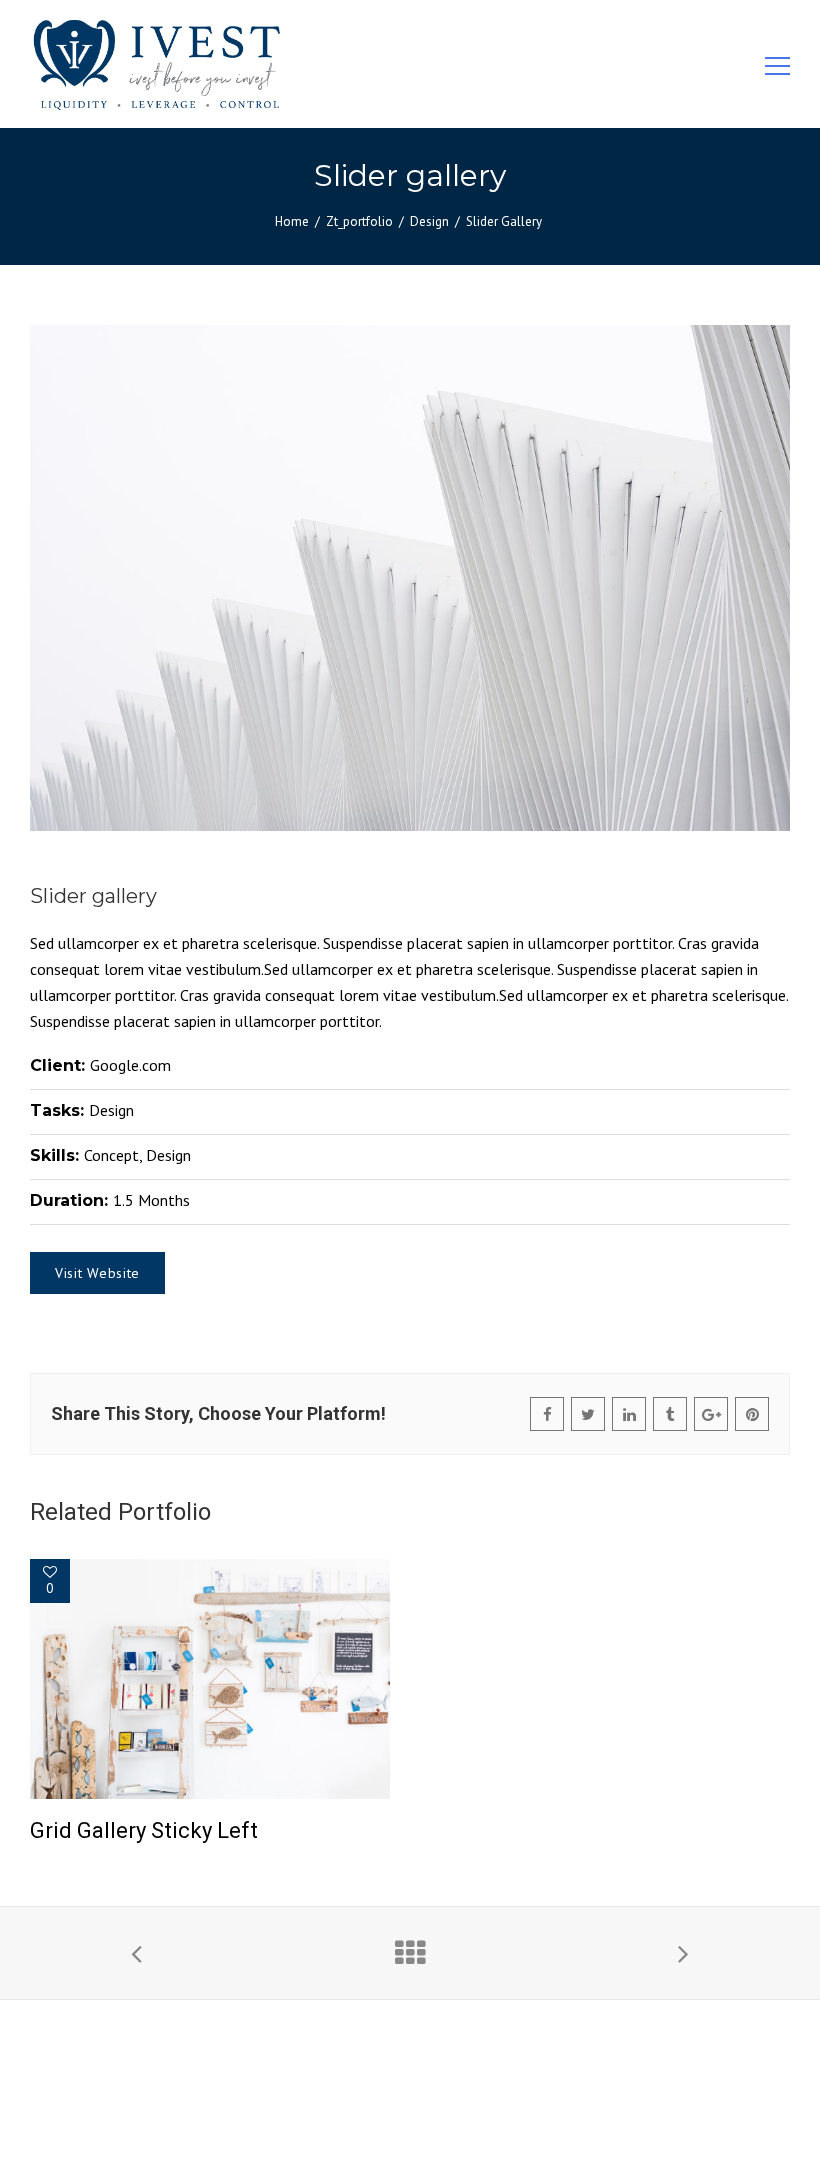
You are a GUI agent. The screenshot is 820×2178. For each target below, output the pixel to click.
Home (292, 221)
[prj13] (410, 578)
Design (429, 221)
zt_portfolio (359, 221)
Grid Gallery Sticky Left (144, 1830)
